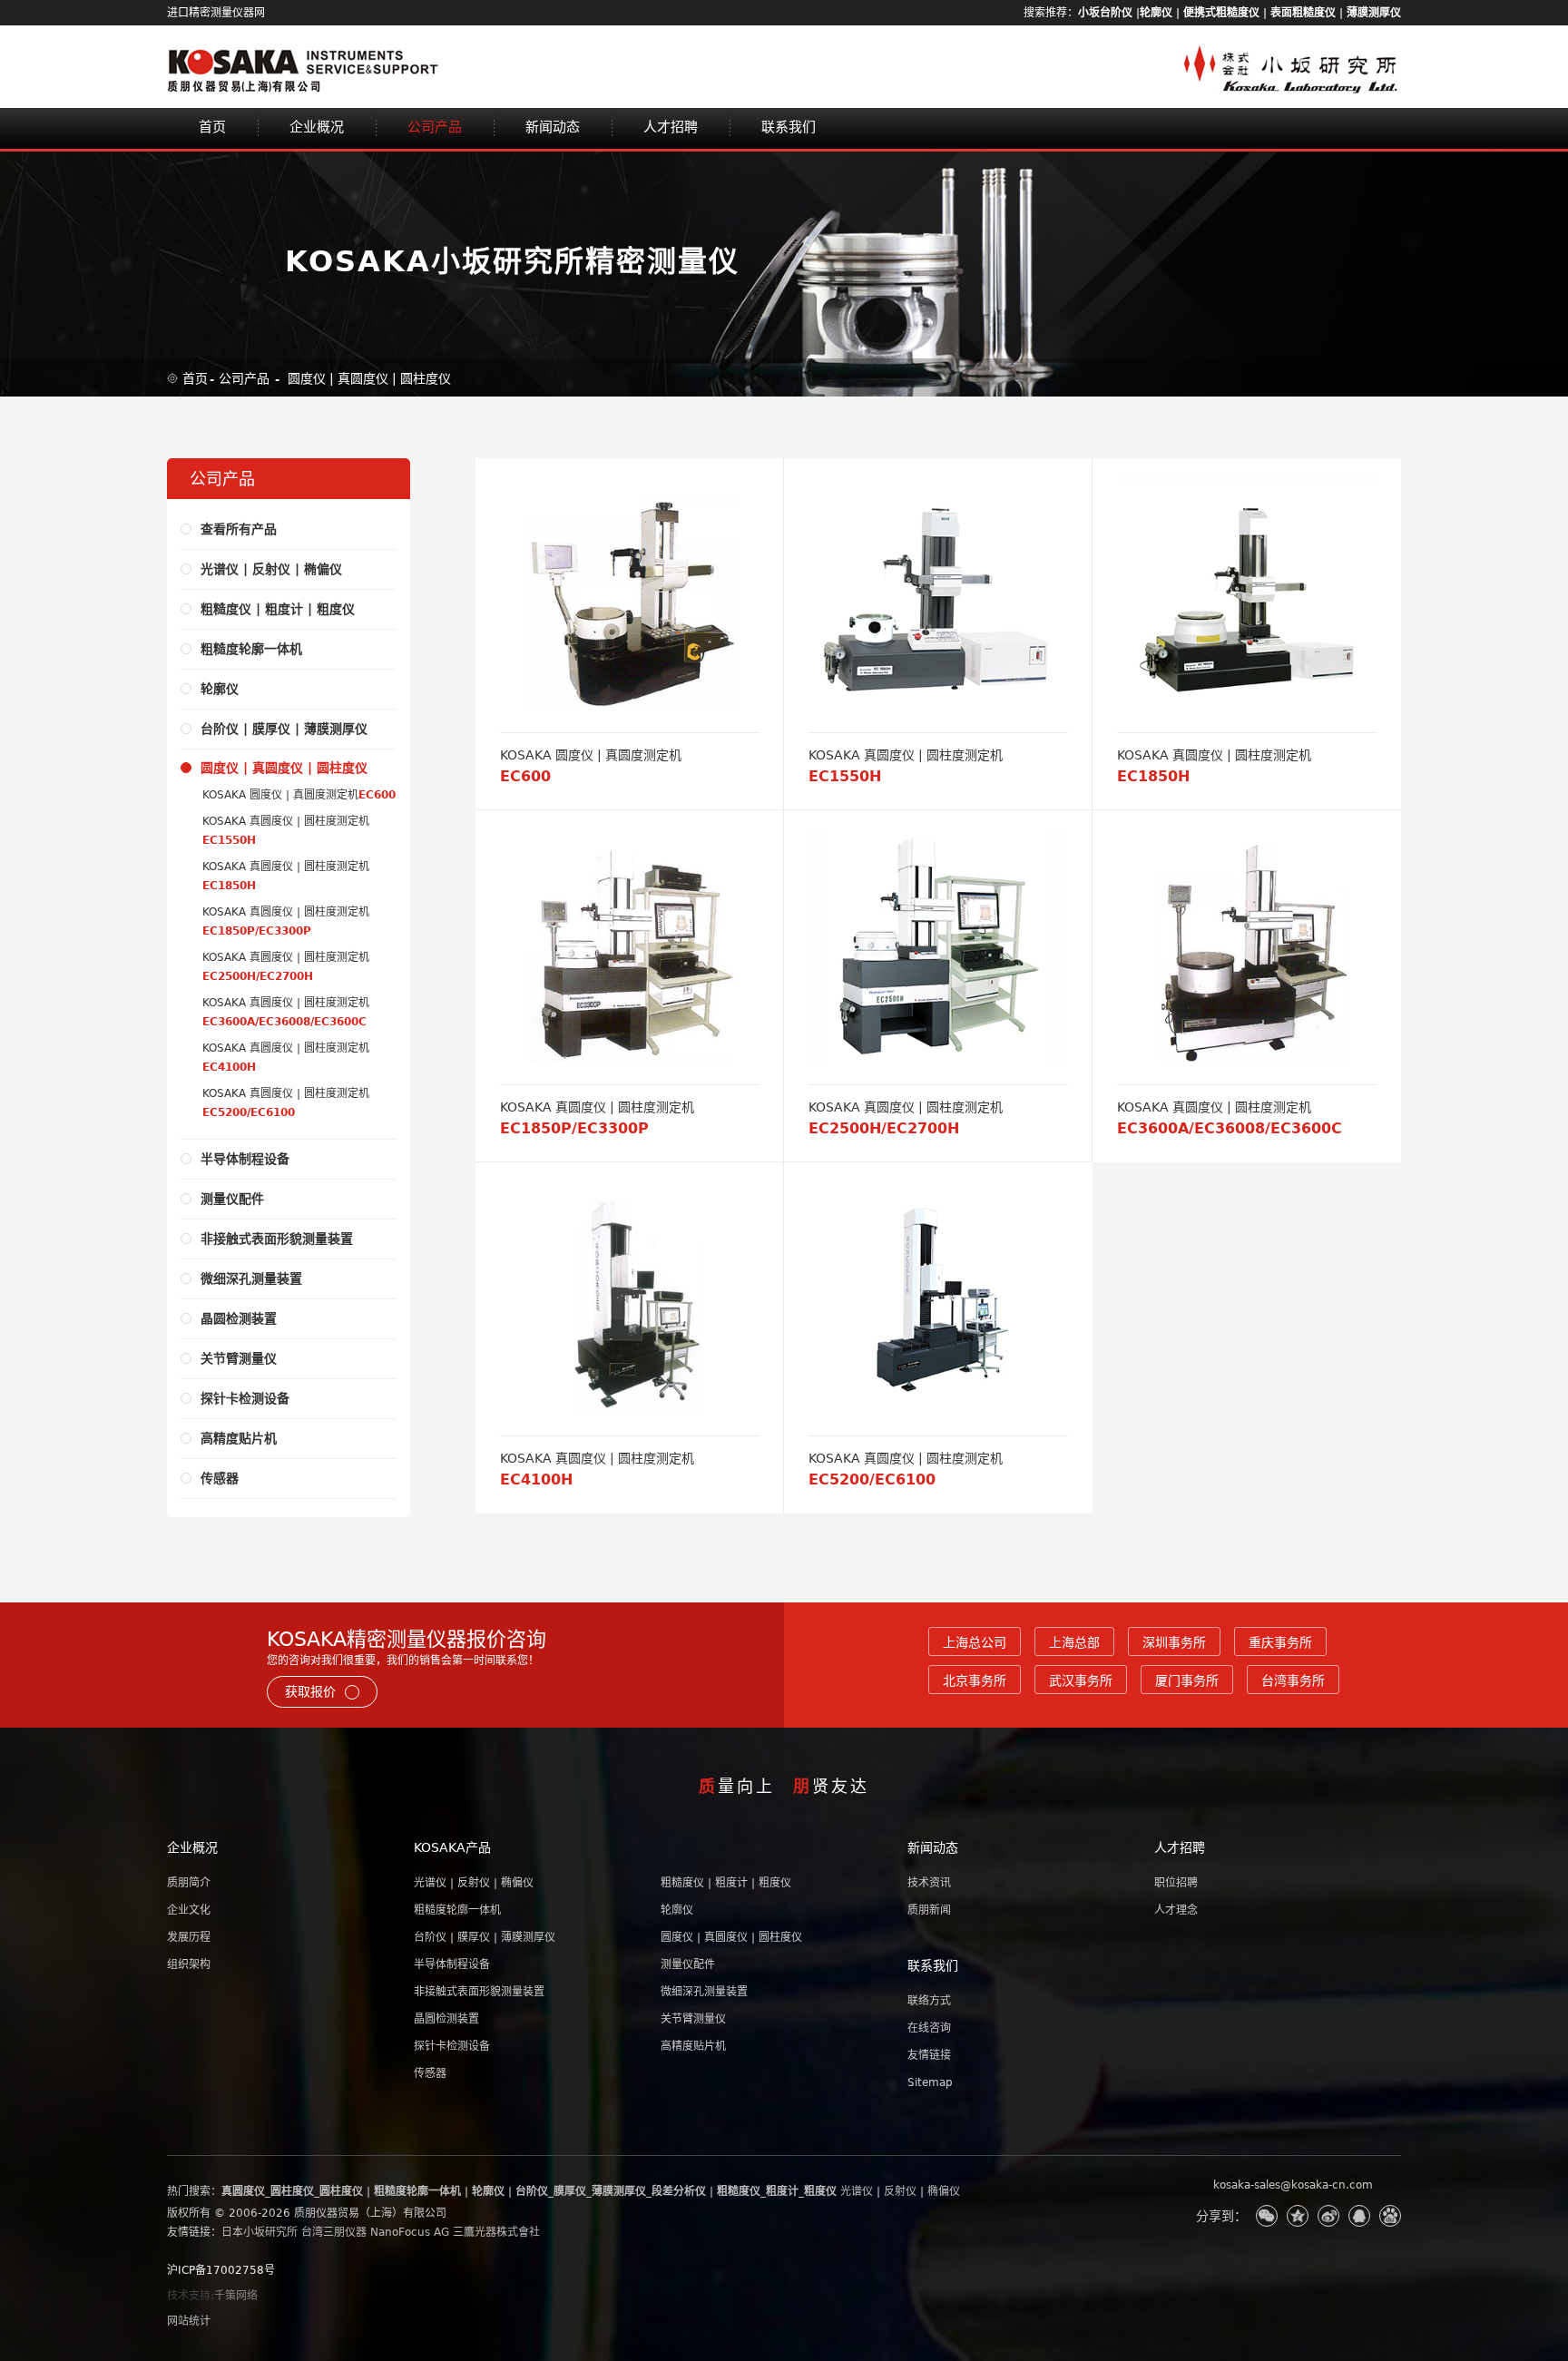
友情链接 (929, 2055)
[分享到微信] (1267, 2216)
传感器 (430, 2073)
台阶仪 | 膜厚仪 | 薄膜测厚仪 (485, 1937)
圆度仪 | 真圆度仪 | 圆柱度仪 (369, 378)
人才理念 (1176, 1910)
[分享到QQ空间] (1298, 2216)
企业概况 (317, 127)
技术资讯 (929, 1883)
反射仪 (900, 2191)
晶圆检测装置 (446, 2019)
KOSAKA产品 (452, 1847)
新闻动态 (553, 127)
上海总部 (1074, 1642)
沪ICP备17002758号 (221, 2270)
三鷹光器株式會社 (496, 2232)
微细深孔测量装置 (704, 1992)
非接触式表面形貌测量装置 (479, 1992)
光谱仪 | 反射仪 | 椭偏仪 (474, 1883)
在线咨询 (929, 2028)
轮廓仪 (677, 1910)
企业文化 (189, 1910)
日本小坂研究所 (260, 2232)
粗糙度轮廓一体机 (457, 1910)
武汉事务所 (1081, 1680)
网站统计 (189, 2321)
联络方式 (929, 2001)
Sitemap (930, 2082)
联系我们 (789, 127)
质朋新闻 (929, 1910)
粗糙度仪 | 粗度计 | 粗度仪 (726, 1883)
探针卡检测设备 (452, 2046)
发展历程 (189, 1937)
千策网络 (236, 2296)
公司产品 (435, 127)
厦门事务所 (1187, 1680)
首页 (212, 127)
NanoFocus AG (410, 2232)
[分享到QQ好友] (1359, 2216)
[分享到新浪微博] (1328, 2216)
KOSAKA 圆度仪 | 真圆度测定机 (299, 795)
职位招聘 (1176, 1883)
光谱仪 (857, 2191)
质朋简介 (189, 1883)
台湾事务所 (1293, 1680)
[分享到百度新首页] (1390, 2216)
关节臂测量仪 (693, 2019)
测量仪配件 (688, 1964)
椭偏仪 (944, 2191)
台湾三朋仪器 (334, 2232)
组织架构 (189, 1964)
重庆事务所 (1280, 1642)
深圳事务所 (1174, 1642)
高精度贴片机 (693, 2046)
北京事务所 (975, 1680)
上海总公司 (975, 1642)
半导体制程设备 (452, 1964)
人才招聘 (671, 127)
